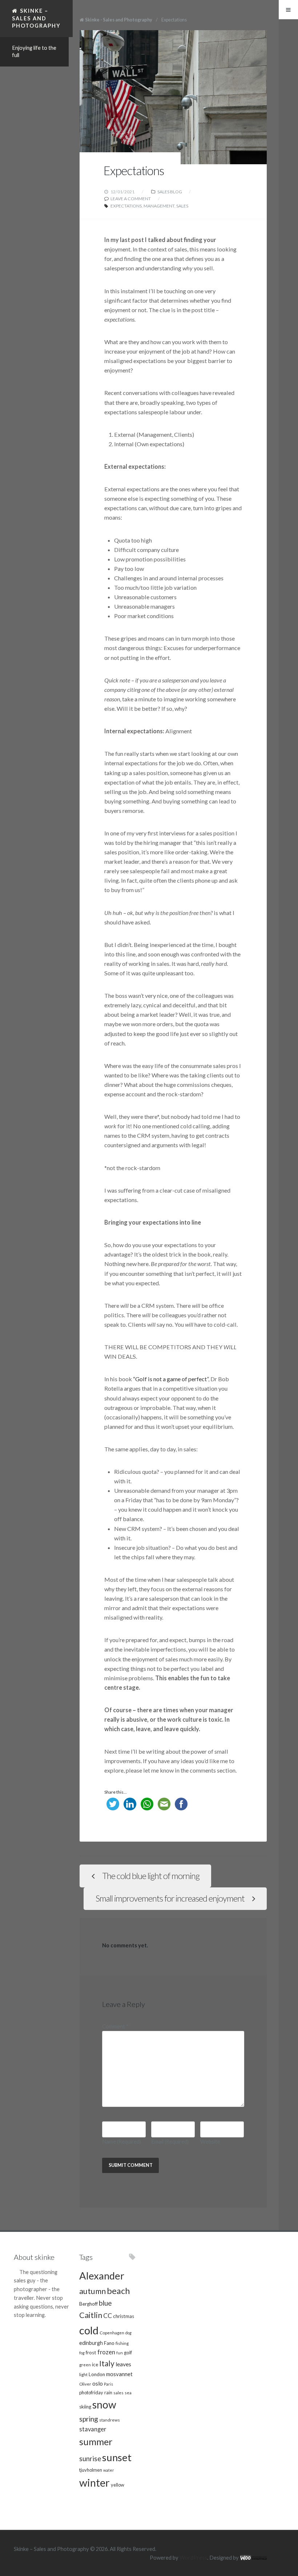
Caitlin (91, 2315)
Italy (107, 2363)
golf (128, 2353)
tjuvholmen (91, 2470)
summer (96, 2442)
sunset (117, 2457)
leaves (123, 2364)
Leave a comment (131, 199)
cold (89, 2330)
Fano (109, 2343)
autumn (92, 2291)
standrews (110, 2420)
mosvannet (119, 2374)
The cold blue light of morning (151, 1876)
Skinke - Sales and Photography (119, 20)
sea (128, 2392)
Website (210, 2142)
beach (118, 2291)
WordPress (193, 2558)
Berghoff (88, 2304)
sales (182, 206)
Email (170, 2142)
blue (105, 2303)
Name (122, 2142)
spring (89, 2419)
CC (108, 2316)
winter (94, 2482)
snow (104, 2404)
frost (91, 2353)
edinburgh (91, 2343)
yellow (118, 2485)
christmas (124, 2316)
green (85, 2365)
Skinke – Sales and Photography (36, 18)
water (109, 2470)
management (159, 206)
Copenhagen (112, 2333)
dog (128, 2333)
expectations (126, 206)
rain (108, 2392)
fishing (122, 2343)
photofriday (91, 2392)
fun (120, 2353)
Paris (108, 2384)
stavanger (93, 2429)
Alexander (102, 2276)
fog (82, 2353)
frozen (106, 2352)
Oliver (85, 2384)
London (97, 2374)
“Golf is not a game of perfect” (171, 1379)
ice (95, 2365)
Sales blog (170, 192)
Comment (115, 2026)
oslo (98, 2383)
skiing (85, 2407)
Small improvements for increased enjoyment (170, 1898)
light (83, 2374)
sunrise (90, 2459)
